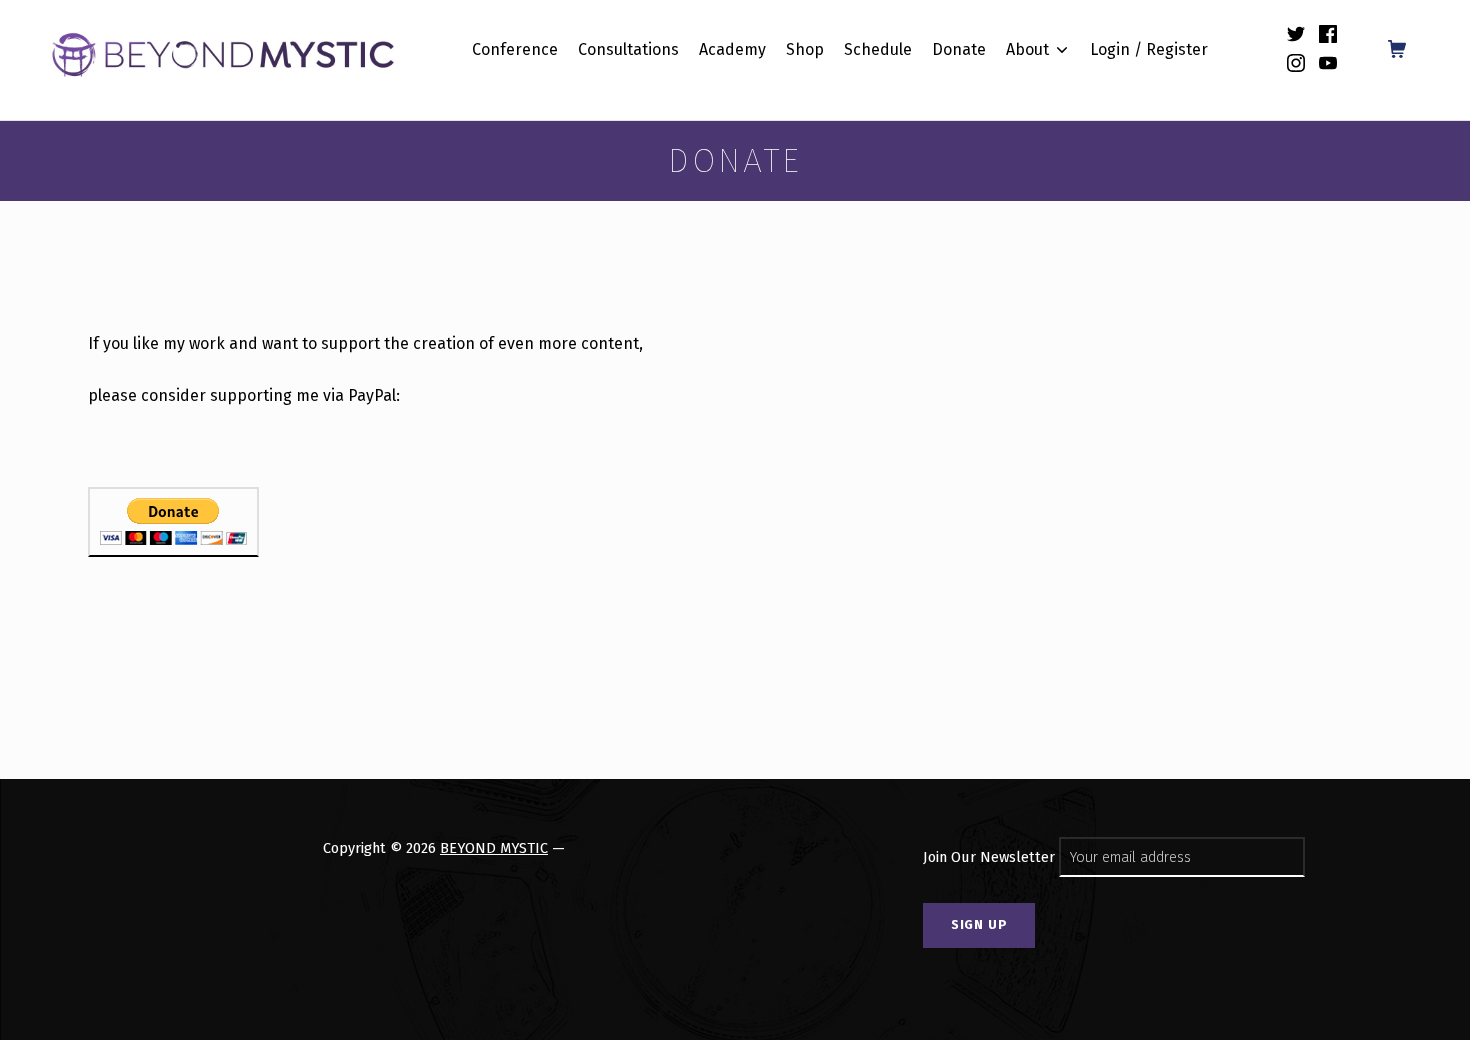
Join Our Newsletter (991, 857)
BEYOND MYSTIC (494, 848)
